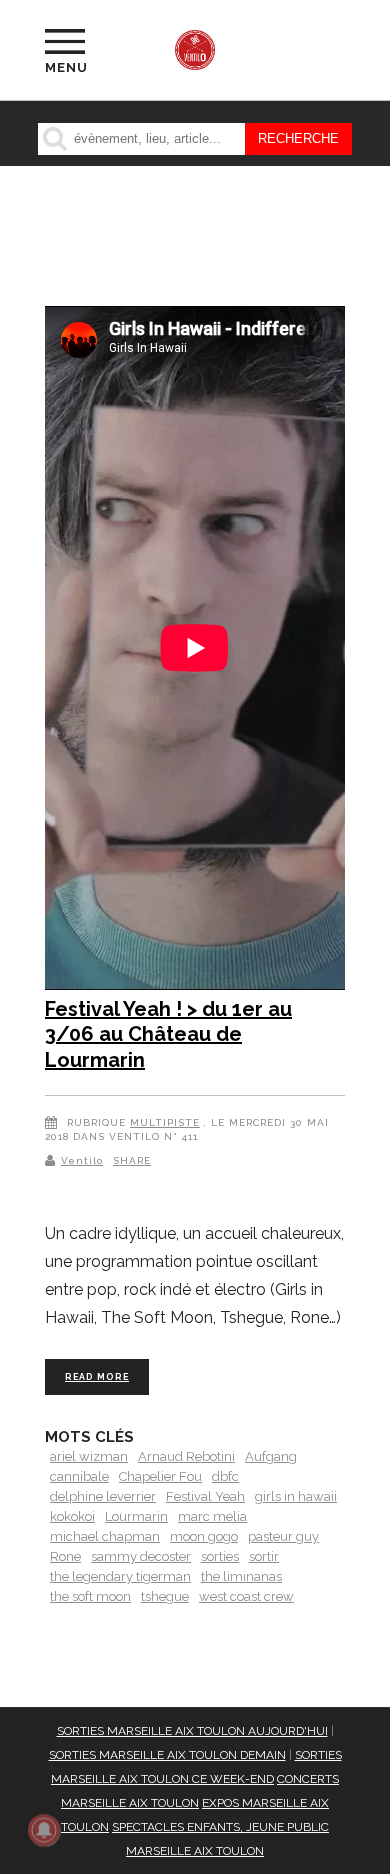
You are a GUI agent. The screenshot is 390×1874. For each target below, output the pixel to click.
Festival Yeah (205, 1496)
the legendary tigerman (120, 1576)
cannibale (79, 1476)
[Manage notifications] (44, 1830)
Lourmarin (136, 1516)
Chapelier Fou (160, 1476)
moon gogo (204, 1536)
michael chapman (105, 1536)
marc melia (212, 1516)
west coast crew (246, 1596)
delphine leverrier (103, 1496)
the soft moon (90, 1596)
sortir (264, 1556)
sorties (220, 1556)
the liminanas (241, 1576)
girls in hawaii (296, 1496)
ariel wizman (89, 1456)
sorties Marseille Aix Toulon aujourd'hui (192, 1731)
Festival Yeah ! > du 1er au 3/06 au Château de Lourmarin (168, 1034)
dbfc (225, 1476)
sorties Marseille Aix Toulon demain (167, 1755)
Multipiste (165, 1122)
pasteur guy (283, 1536)
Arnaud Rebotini (186, 1456)
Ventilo (82, 1160)
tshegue (165, 1596)
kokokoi (72, 1516)
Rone (65, 1556)
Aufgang (271, 1456)
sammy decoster (141, 1556)
